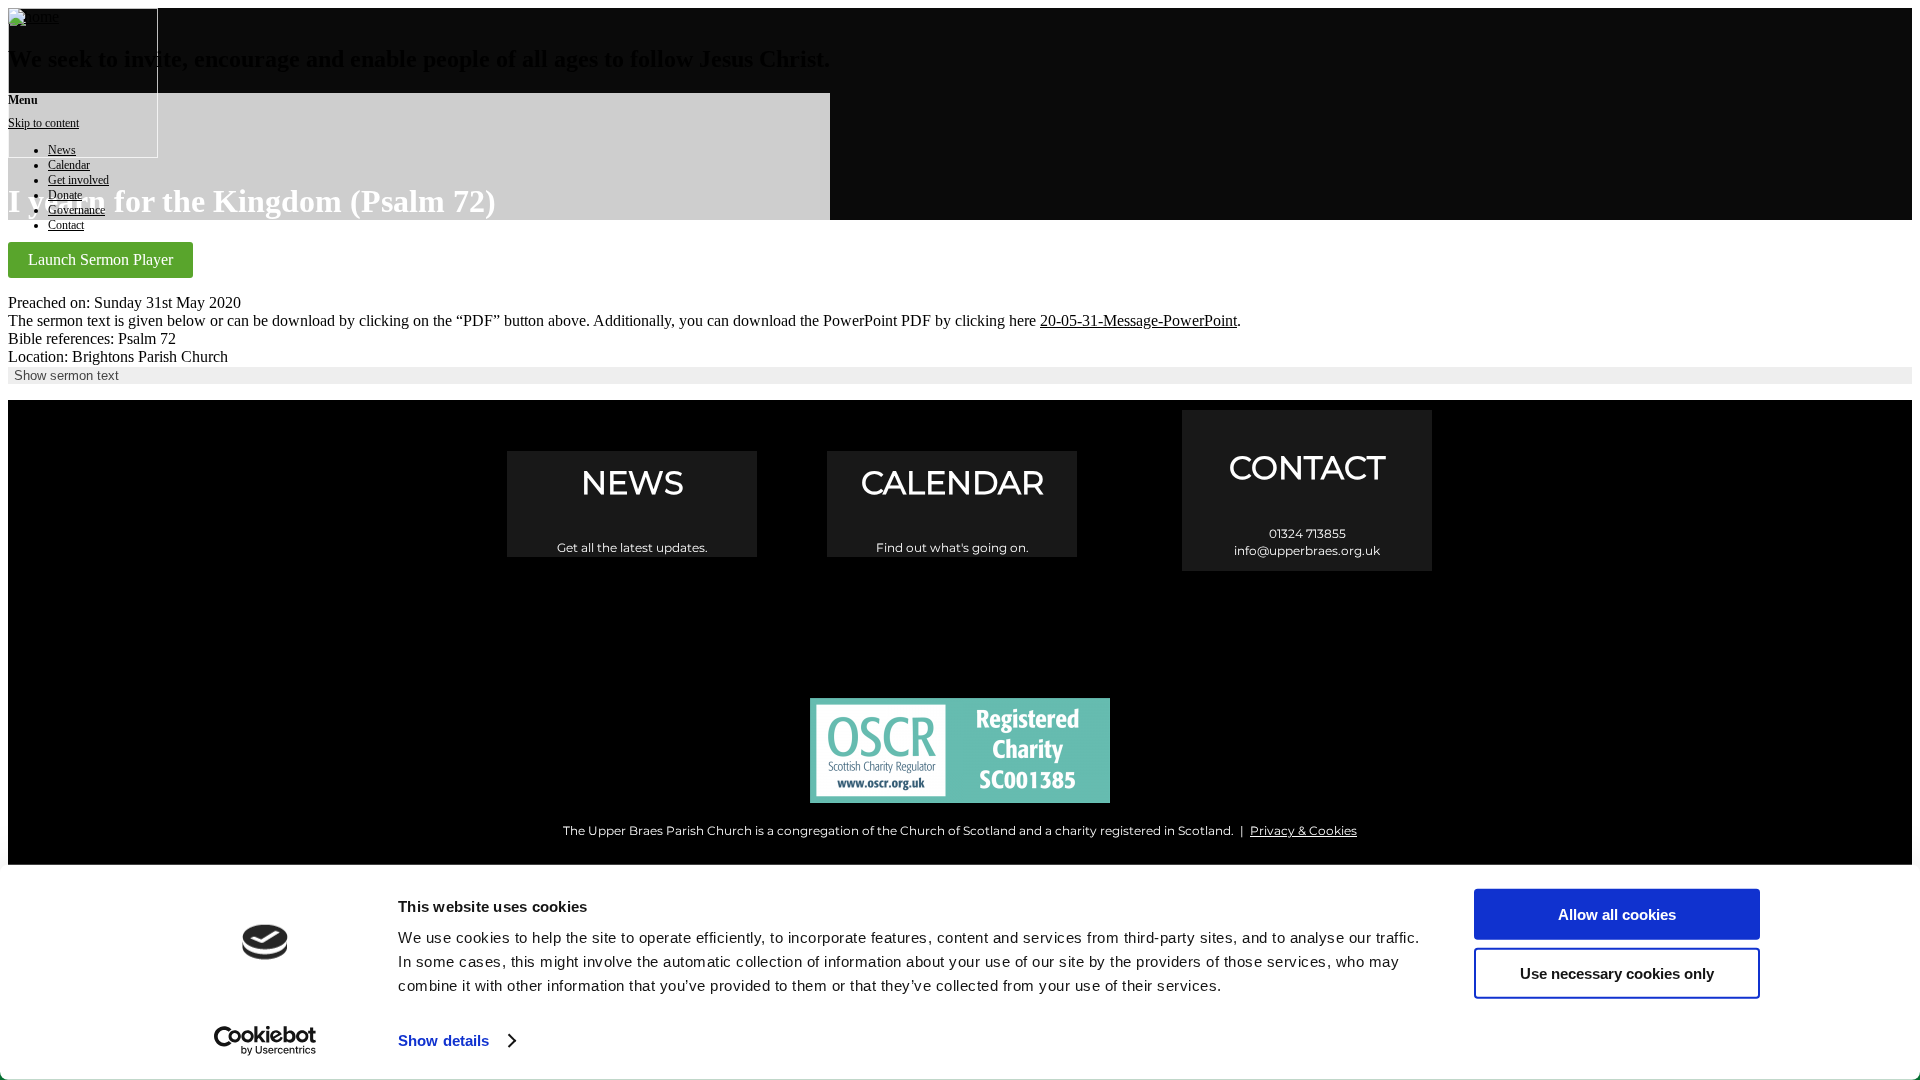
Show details (443, 1040)
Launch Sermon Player (100, 259)
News (62, 150)
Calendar (69, 165)
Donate (65, 195)
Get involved (78, 180)
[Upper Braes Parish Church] (33, 16)
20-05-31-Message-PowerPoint (1138, 320)
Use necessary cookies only (1617, 972)
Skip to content (43, 123)
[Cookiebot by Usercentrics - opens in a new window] (265, 1041)
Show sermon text (66, 375)
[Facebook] (875, 617)
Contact (66, 225)
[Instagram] (960, 617)
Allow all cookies (1617, 914)
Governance (76, 210)
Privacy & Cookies (1303, 830)
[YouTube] (1045, 617)
